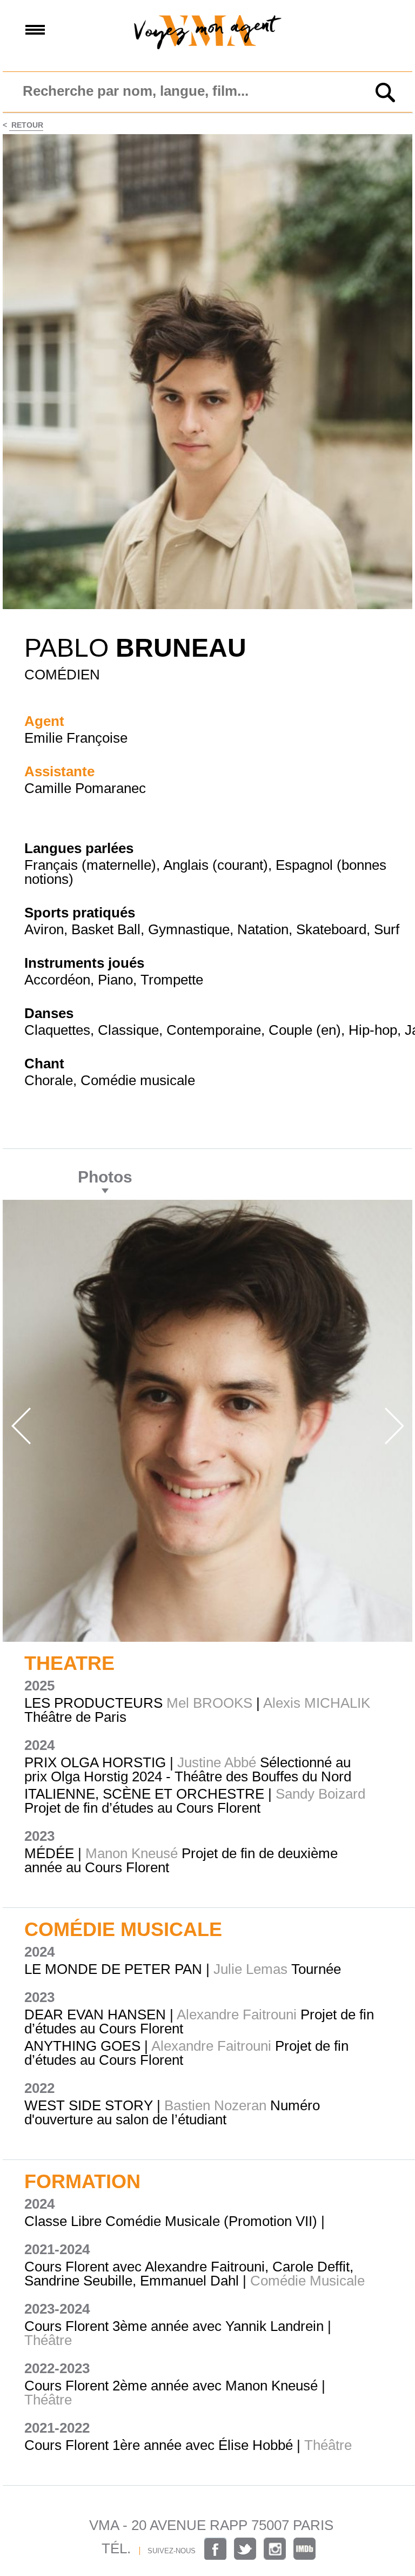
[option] (207, 1421)
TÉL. (116, 2548)
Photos (105, 1177)
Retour (26, 125)
